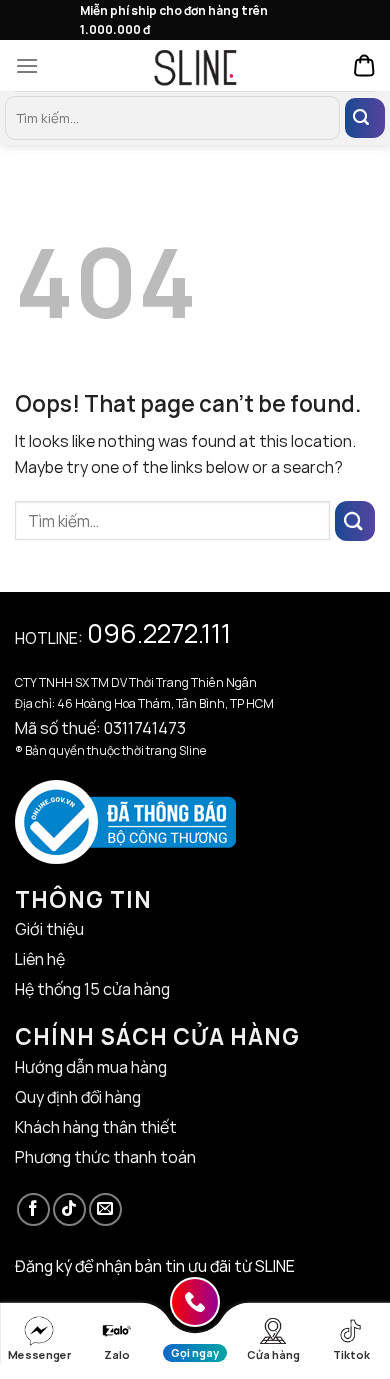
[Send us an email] (105, 1209)
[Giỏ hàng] (364, 65)
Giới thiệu (49, 929)
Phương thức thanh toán (105, 1157)
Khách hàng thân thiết (96, 1127)
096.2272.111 (159, 633)
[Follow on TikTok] (69, 1209)
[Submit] (365, 118)
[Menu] (32, 65)
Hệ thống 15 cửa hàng (92, 989)
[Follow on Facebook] (33, 1209)
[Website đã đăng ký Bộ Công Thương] (125, 820)
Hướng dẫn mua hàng (91, 1067)
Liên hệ (40, 959)
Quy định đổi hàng (78, 1097)
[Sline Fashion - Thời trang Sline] (195, 65)
